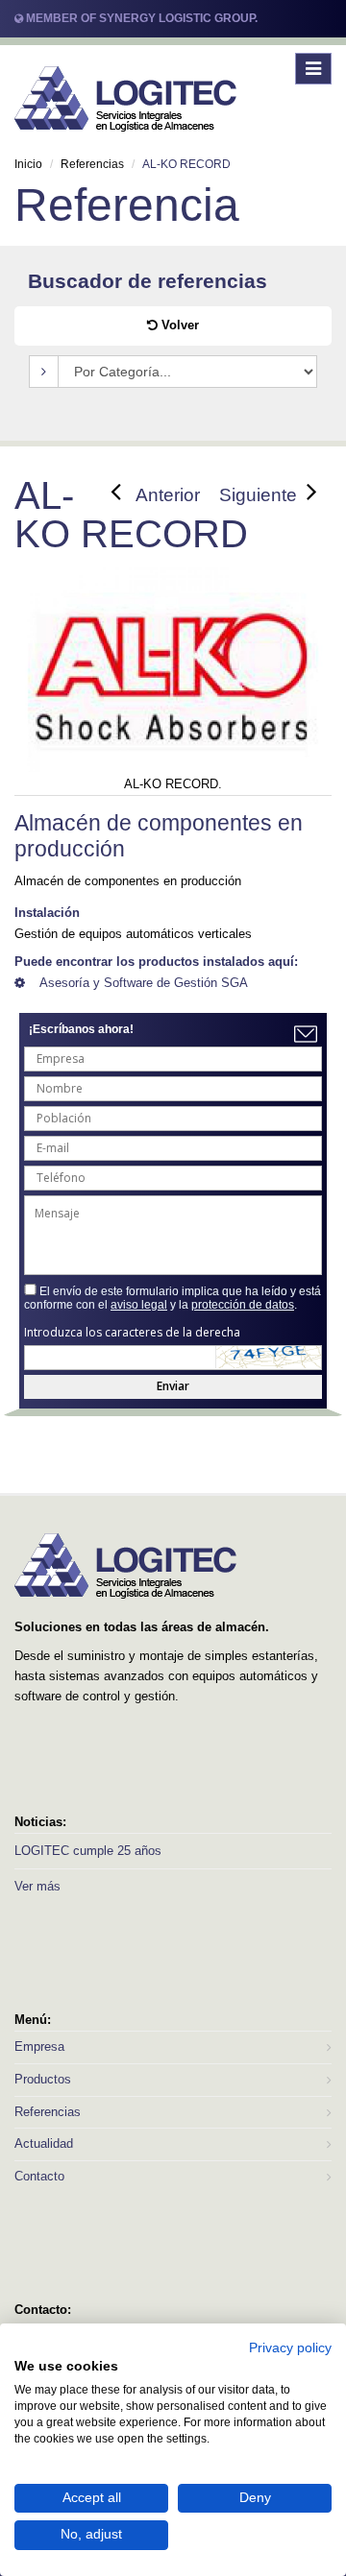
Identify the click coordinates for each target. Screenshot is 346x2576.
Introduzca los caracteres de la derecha (132, 1333)
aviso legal (139, 1305)
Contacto (39, 2176)
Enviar (173, 1386)
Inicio (28, 164)
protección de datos (243, 1305)
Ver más (37, 1886)
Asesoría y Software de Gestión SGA (144, 983)
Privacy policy (290, 2348)
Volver (178, 325)
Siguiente (258, 495)
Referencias (92, 164)
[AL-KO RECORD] (173, 681)
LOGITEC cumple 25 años (88, 1851)
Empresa (39, 2046)
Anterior (168, 495)
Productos (43, 2079)
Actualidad (44, 2143)
